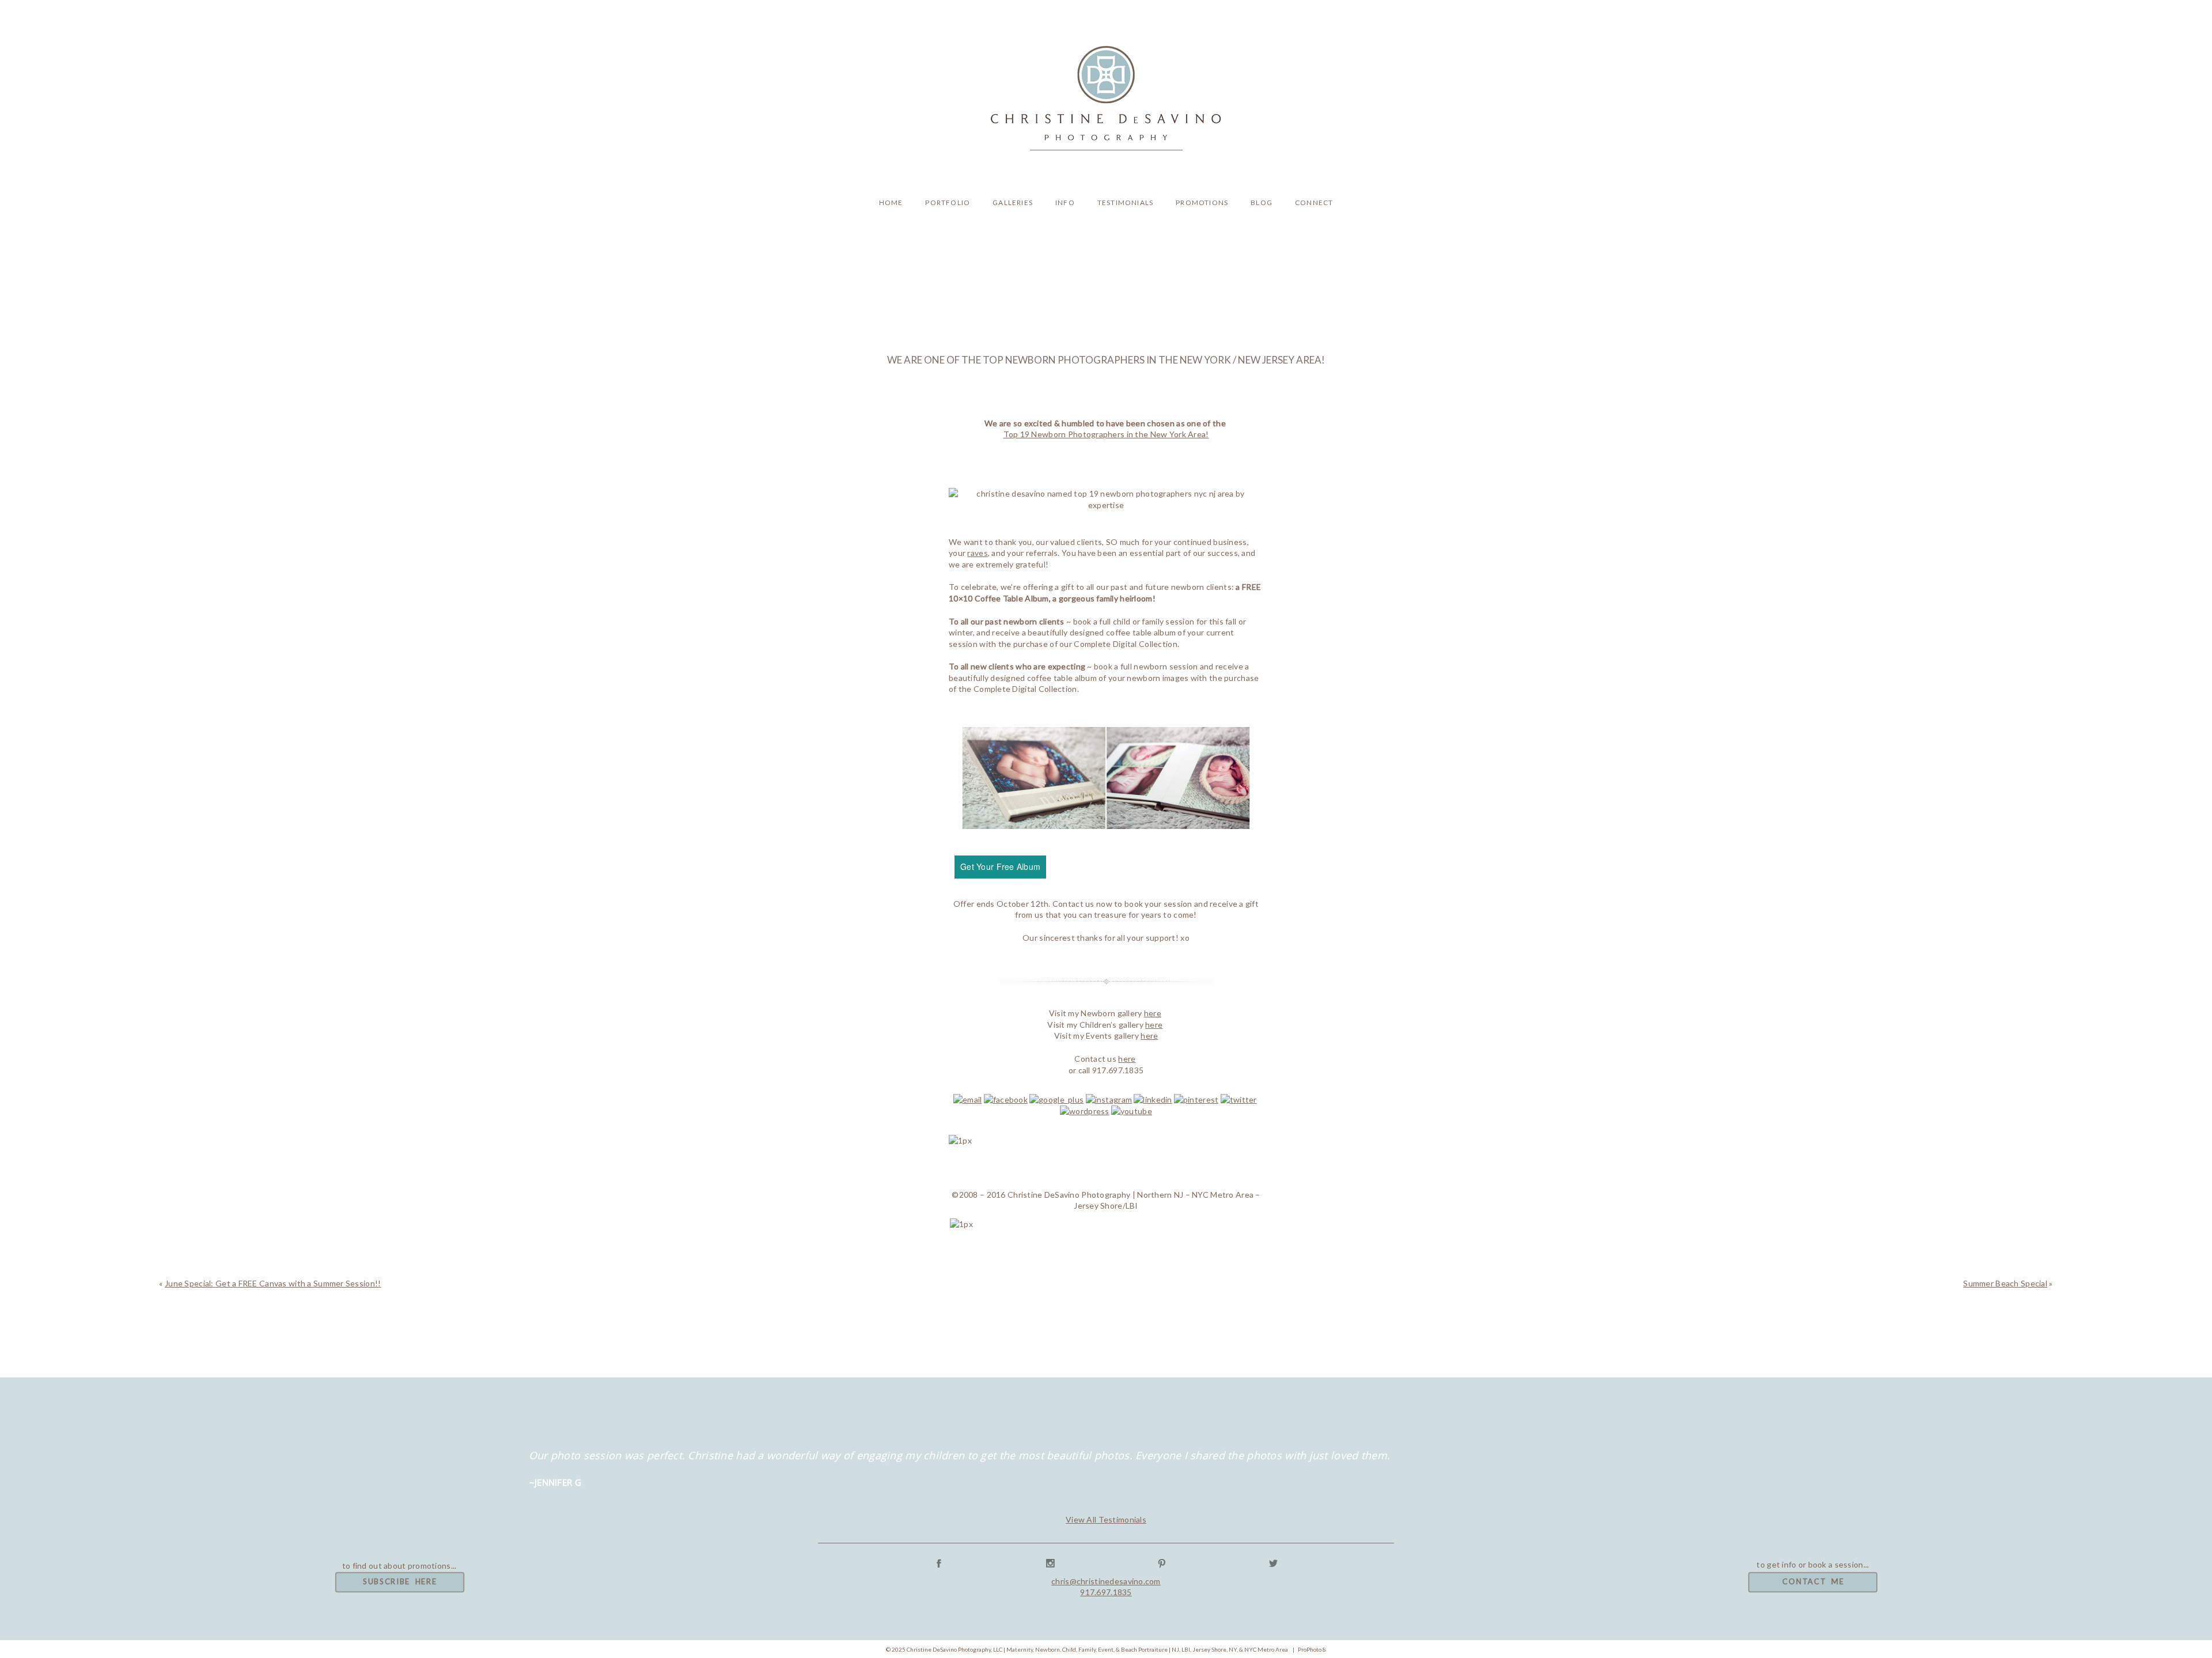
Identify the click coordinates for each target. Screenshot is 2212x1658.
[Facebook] (1006, 1099)
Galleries (1013, 202)
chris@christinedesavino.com (1106, 1581)
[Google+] (1056, 1099)
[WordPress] (1085, 1111)
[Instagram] (1109, 1099)
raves (977, 553)
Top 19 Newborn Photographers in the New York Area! (1106, 434)
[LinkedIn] (1153, 1099)
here (1153, 1013)
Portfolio (948, 202)
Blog (1262, 202)
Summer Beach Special (2005, 1283)
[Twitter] (1239, 1099)
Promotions (1202, 202)
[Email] (967, 1099)
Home (891, 202)
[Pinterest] (1196, 1099)
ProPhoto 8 (1312, 1649)
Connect (1314, 202)
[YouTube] (1132, 1111)
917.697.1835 (1106, 1592)
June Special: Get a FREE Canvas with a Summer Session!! (273, 1283)
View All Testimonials (1106, 1519)
